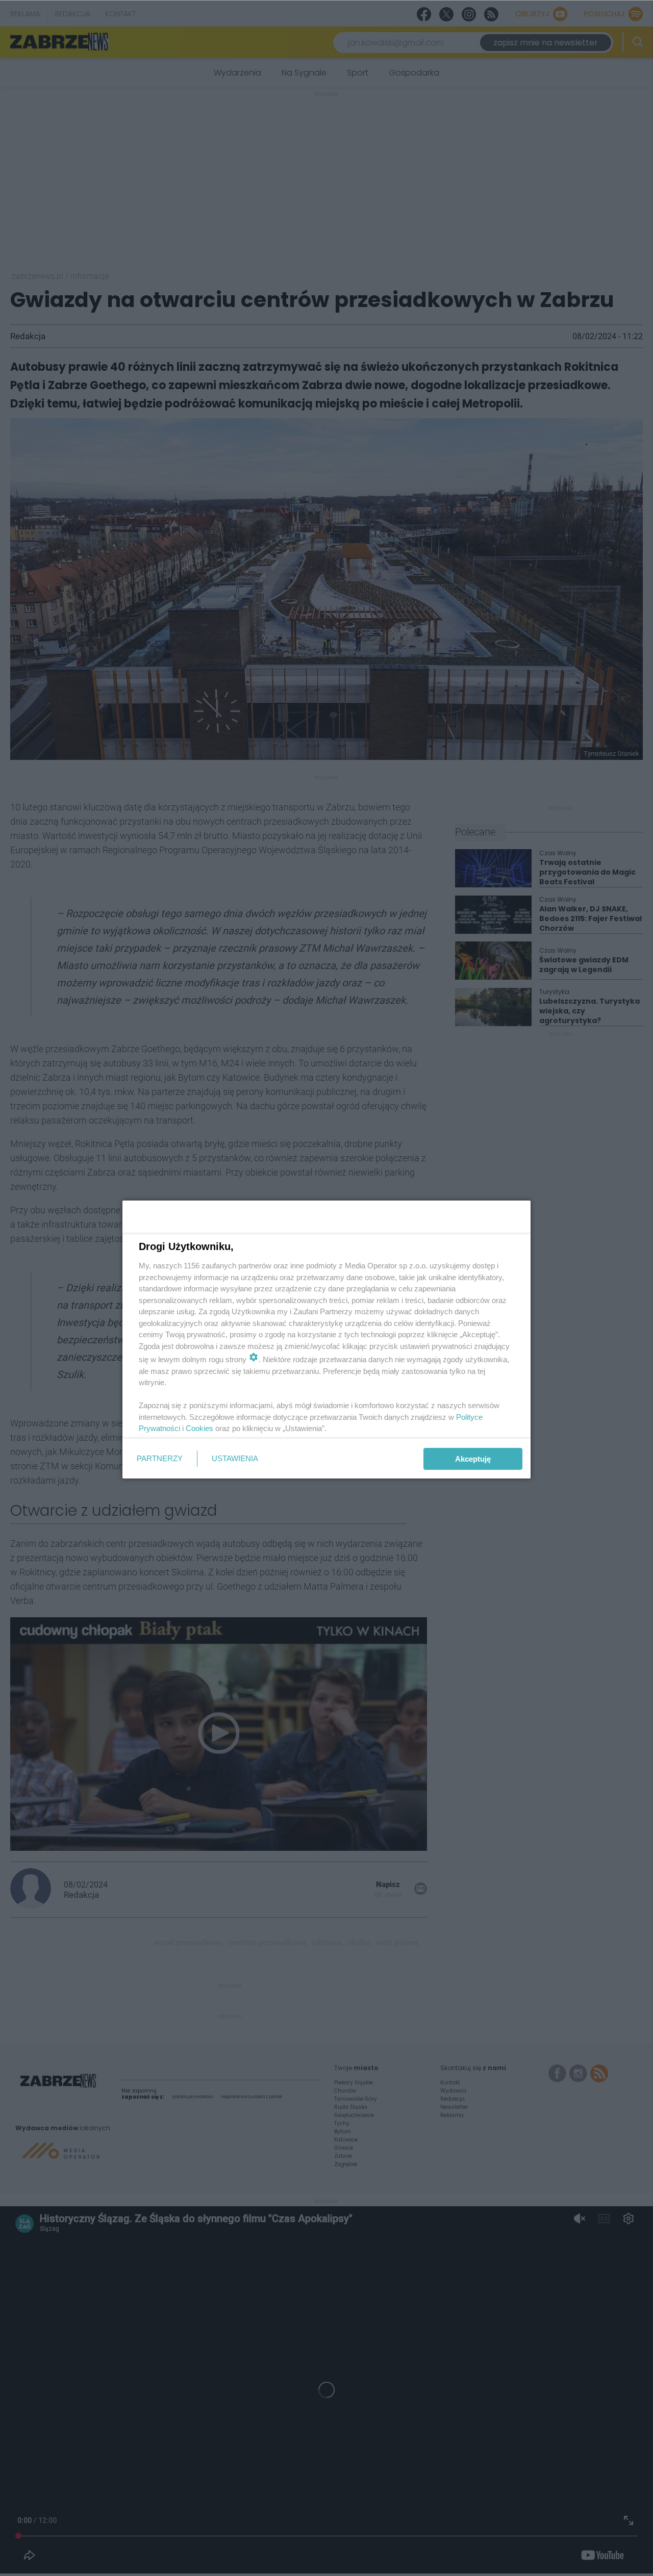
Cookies (199, 1428)
